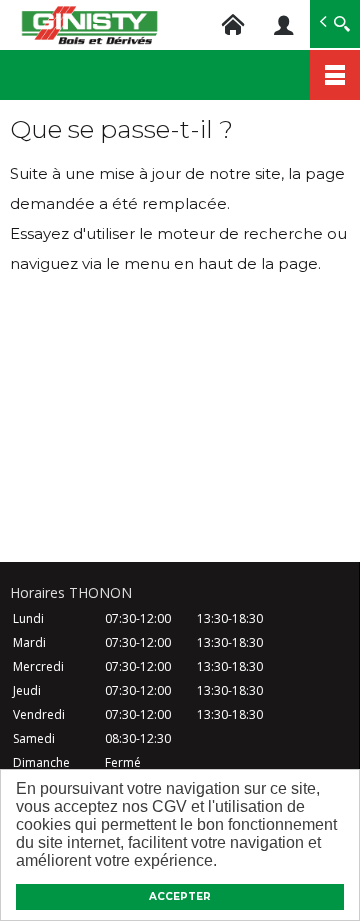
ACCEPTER (180, 896)
